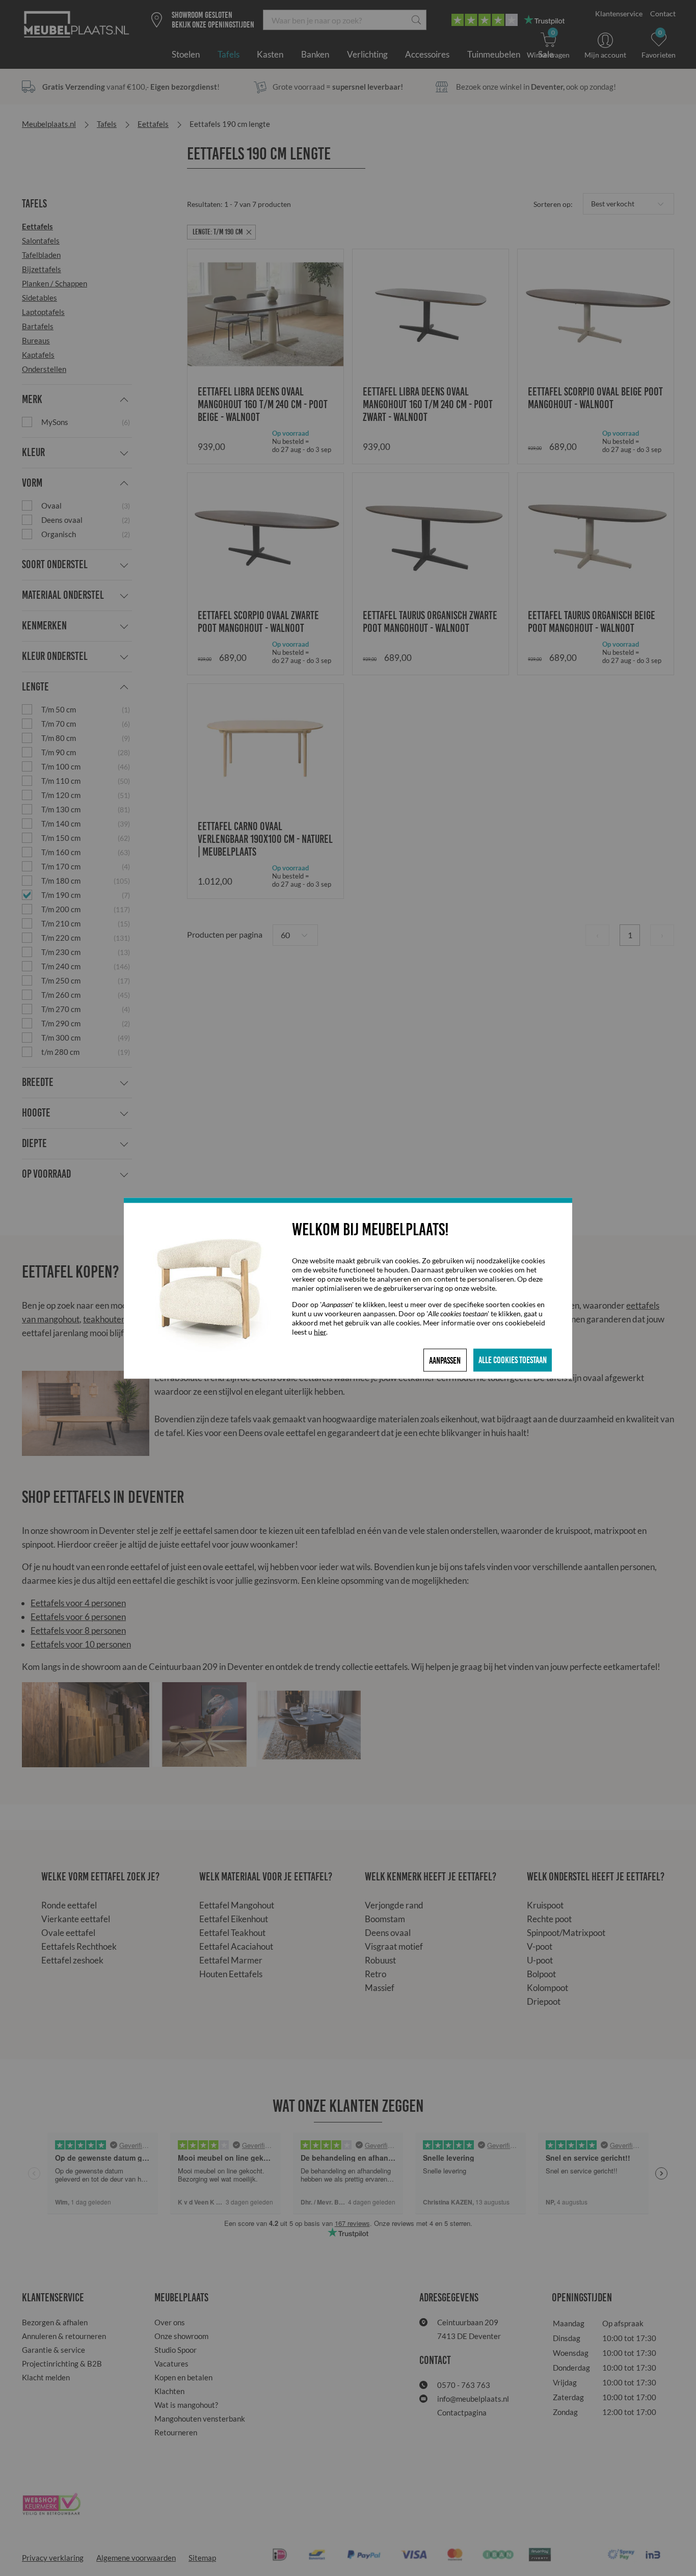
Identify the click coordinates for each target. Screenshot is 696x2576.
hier (320, 1331)
